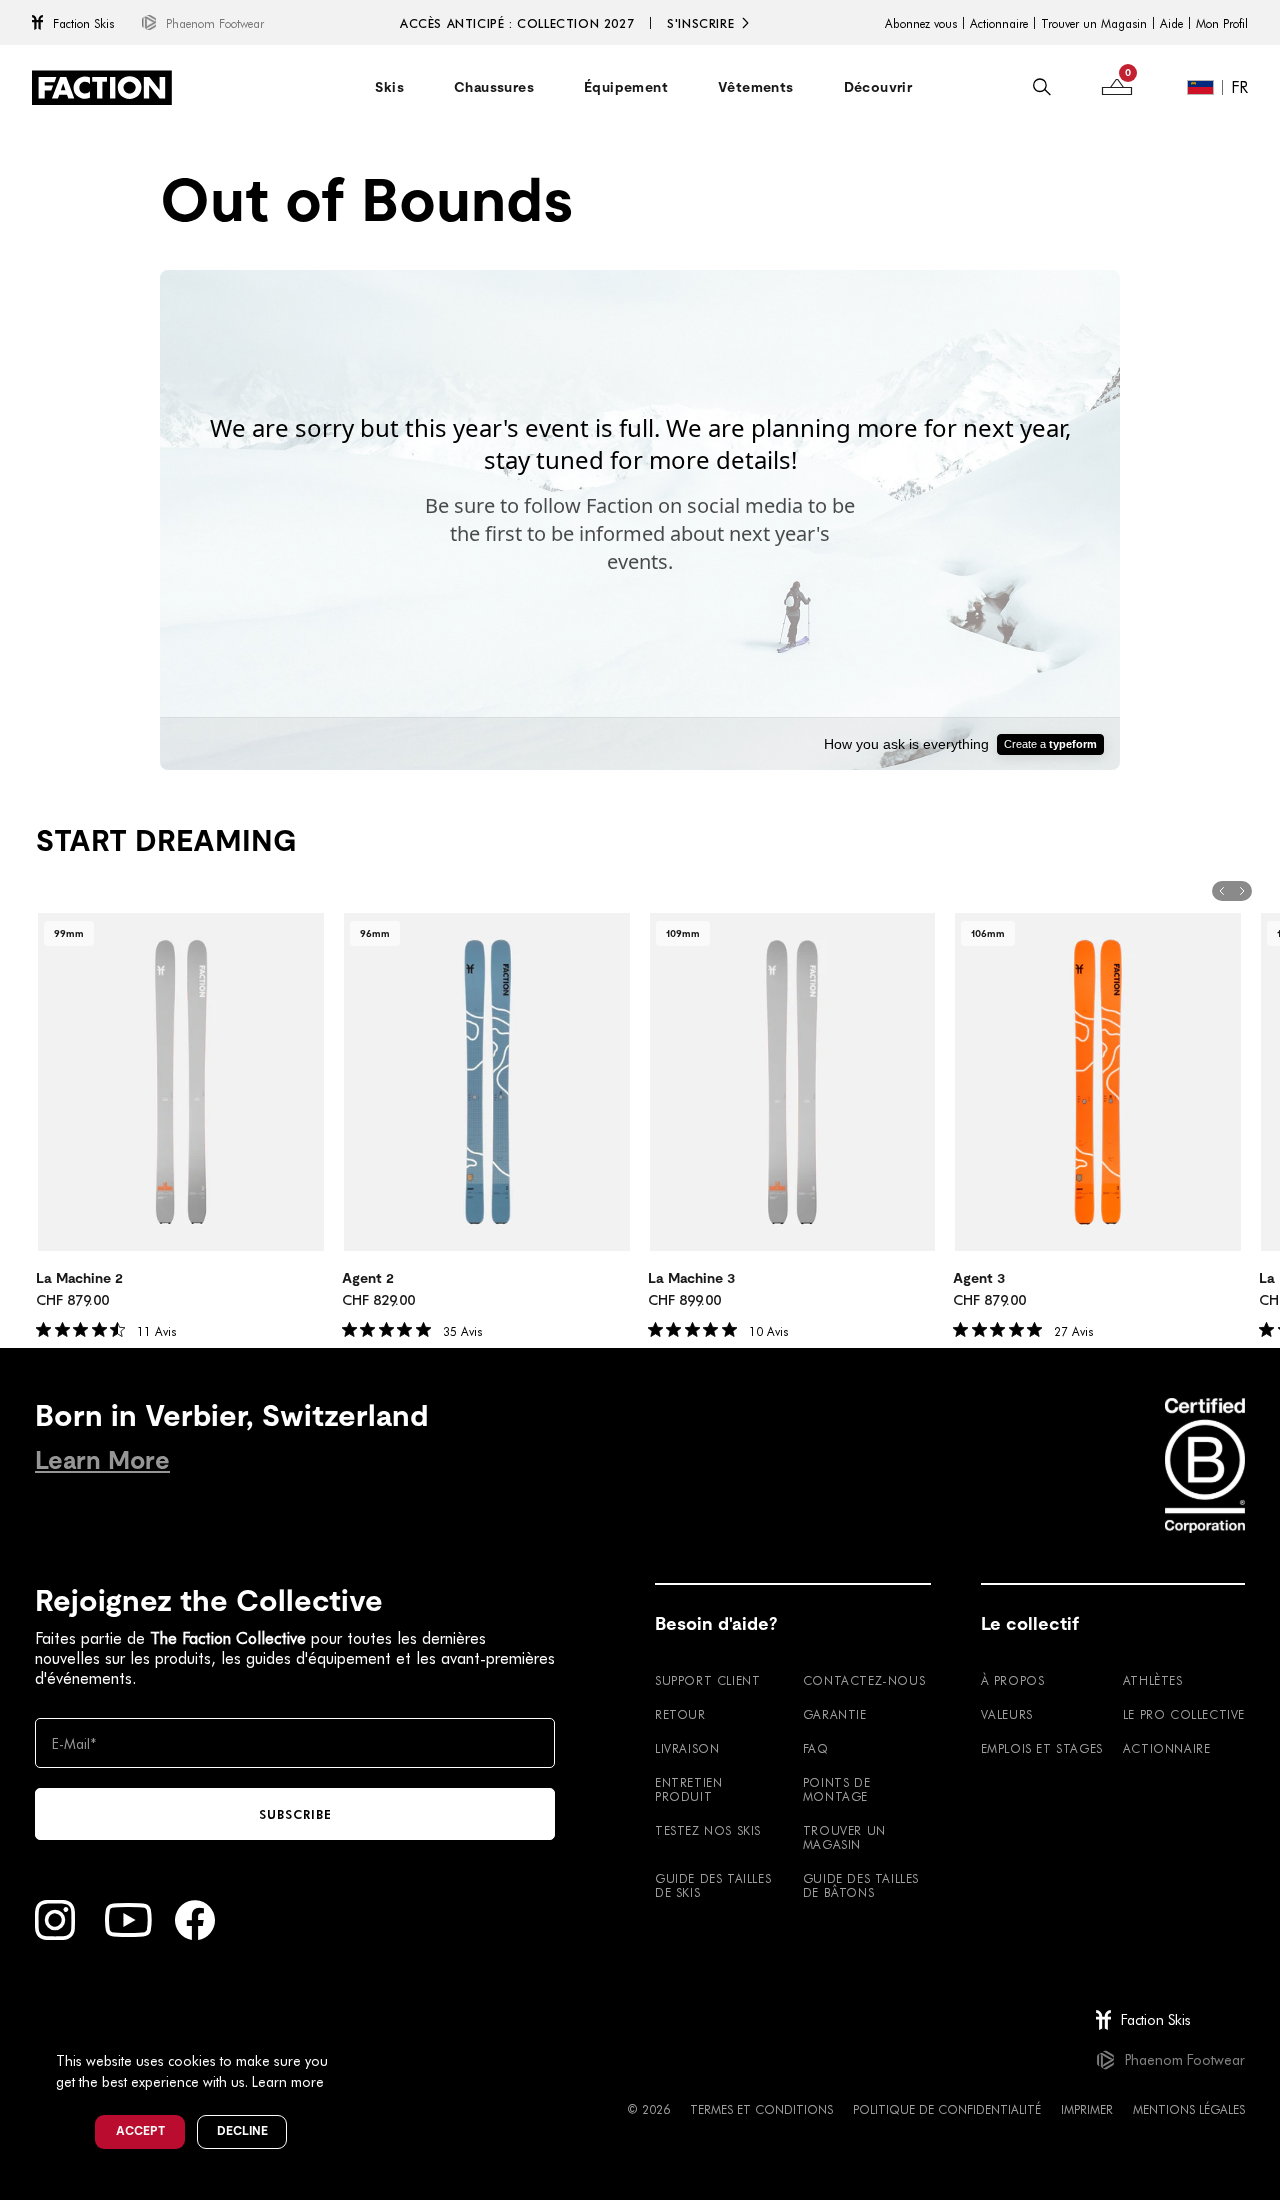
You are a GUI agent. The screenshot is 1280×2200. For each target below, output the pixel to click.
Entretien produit (688, 1789)
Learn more (288, 2081)
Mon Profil (1222, 23)
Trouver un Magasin (1094, 23)
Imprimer (1087, 2109)
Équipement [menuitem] (626, 87)
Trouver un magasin (844, 1837)
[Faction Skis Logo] (102, 87)
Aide (1171, 23)
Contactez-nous (864, 1680)
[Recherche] (1042, 87)
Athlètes (1153, 1680)
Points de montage (836, 1789)
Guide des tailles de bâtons (861, 1885)
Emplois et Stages (1042, 1748)
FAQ (816, 1748)
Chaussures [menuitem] (494, 87)
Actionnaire (999, 23)
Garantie (835, 1714)
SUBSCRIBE (295, 1814)
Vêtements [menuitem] (756, 87)
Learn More (102, 1460)
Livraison (687, 1748)
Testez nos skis (708, 1830)
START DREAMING (166, 841)
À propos (1013, 1680)
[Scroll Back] (1222, 891)
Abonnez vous (921, 23)
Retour (680, 1714)
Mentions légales (1189, 2109)
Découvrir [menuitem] (878, 87)
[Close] (351, 2028)
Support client (707, 1680)
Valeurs (1007, 1714)
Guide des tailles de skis (713, 1885)
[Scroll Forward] (1242, 891)
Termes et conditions (761, 2109)
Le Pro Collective (1184, 1714)
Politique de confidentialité (947, 2109)
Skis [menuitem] (389, 87)
